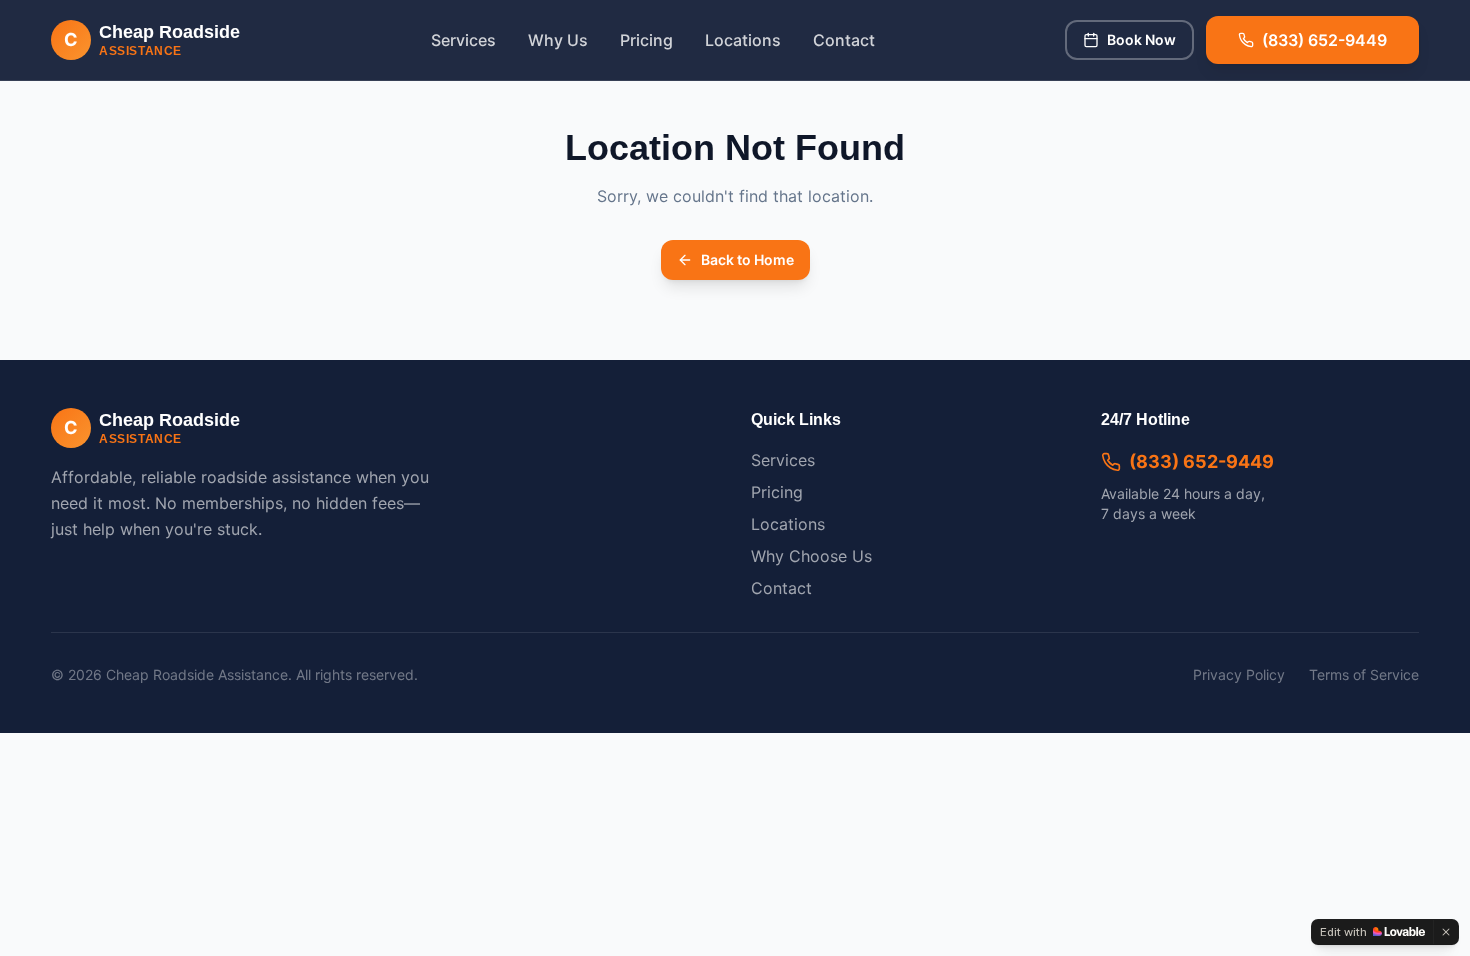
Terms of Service (1364, 674)
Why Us (558, 40)
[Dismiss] (1446, 932)
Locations (743, 40)
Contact (844, 40)
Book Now (1141, 39)
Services (463, 40)
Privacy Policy (1239, 674)
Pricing (646, 40)
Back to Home (747, 259)
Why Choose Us (811, 556)
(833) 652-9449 (1201, 461)
